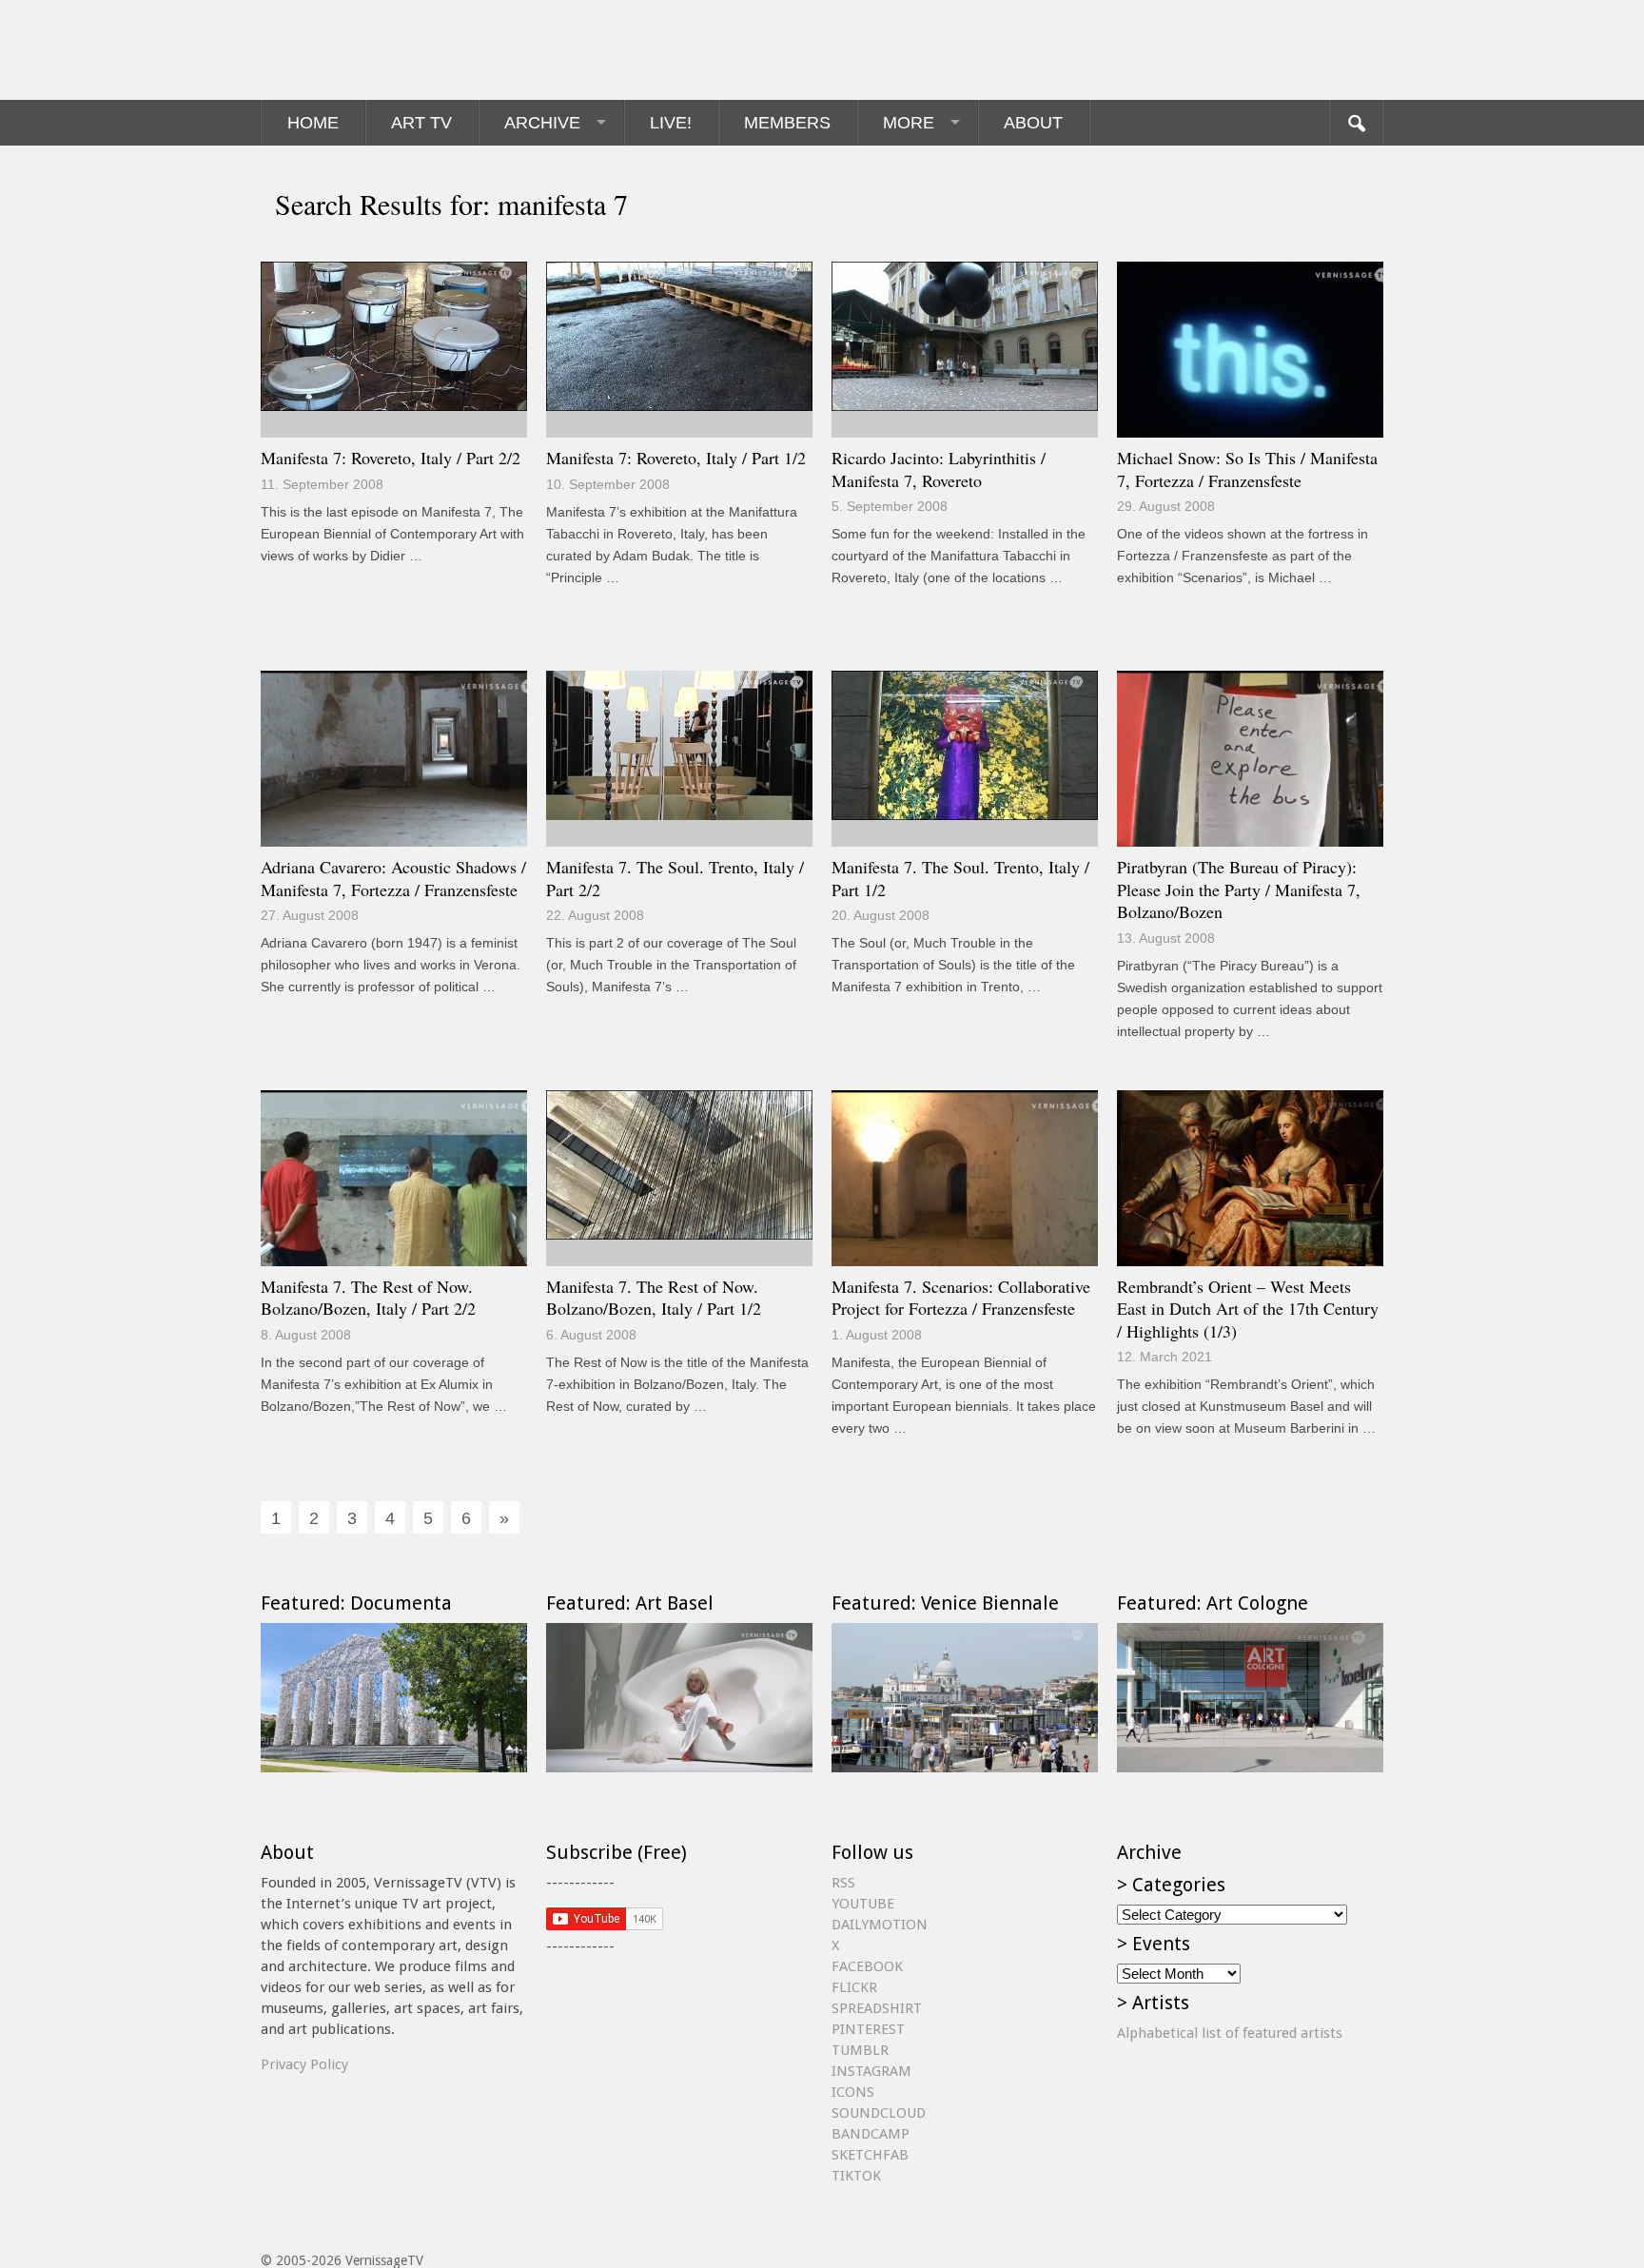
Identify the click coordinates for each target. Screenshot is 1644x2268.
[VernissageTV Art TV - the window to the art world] (356, 50)
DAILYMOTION (880, 1925)
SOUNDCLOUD (879, 2113)
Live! (671, 123)
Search (1356, 123)
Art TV (421, 123)
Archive (542, 123)
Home (313, 123)
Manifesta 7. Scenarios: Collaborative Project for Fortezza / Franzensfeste (961, 1298)
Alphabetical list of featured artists (1230, 2033)
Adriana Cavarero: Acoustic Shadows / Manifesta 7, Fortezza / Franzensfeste (393, 878)
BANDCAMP (871, 2134)
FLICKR (854, 1987)
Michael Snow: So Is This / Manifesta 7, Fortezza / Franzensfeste (1247, 469)
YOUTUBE (863, 1904)
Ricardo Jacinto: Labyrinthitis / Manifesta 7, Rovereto (939, 469)
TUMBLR (860, 2050)
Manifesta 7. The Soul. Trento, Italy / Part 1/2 (960, 878)
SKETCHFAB (870, 2155)
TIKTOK (856, 2176)
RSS (843, 1883)
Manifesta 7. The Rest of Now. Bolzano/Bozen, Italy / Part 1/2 (654, 1298)
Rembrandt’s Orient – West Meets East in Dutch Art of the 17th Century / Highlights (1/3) (1248, 1309)
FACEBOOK (867, 1966)
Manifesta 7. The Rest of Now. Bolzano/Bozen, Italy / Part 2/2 (368, 1298)
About (1033, 123)
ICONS (853, 2092)
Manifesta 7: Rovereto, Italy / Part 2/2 (391, 458)
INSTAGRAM (871, 2071)
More (909, 123)
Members (787, 123)
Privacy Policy (304, 2064)
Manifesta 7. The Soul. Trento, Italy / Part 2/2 (675, 878)
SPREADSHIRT (877, 2008)
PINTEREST (868, 2029)
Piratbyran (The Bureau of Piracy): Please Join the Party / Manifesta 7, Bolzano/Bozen (1239, 889)
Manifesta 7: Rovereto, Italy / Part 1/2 (676, 458)
